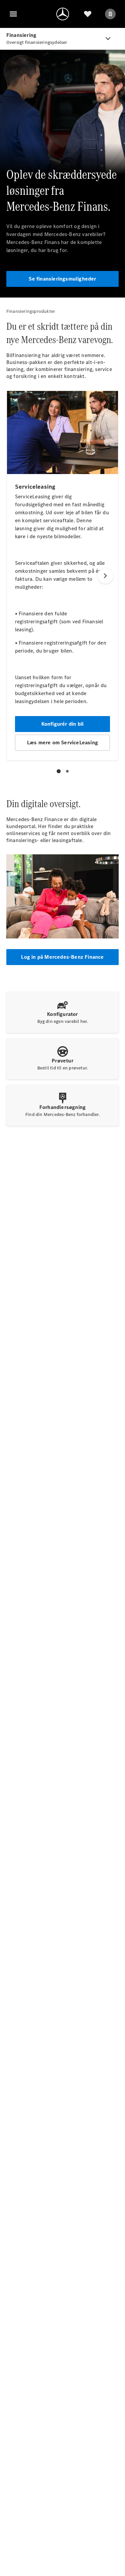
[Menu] (13, 14)
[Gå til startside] (63, 14)
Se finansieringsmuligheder (62, 279)
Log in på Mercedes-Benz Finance (62, 957)
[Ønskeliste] (88, 14)
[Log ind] (110, 14)
